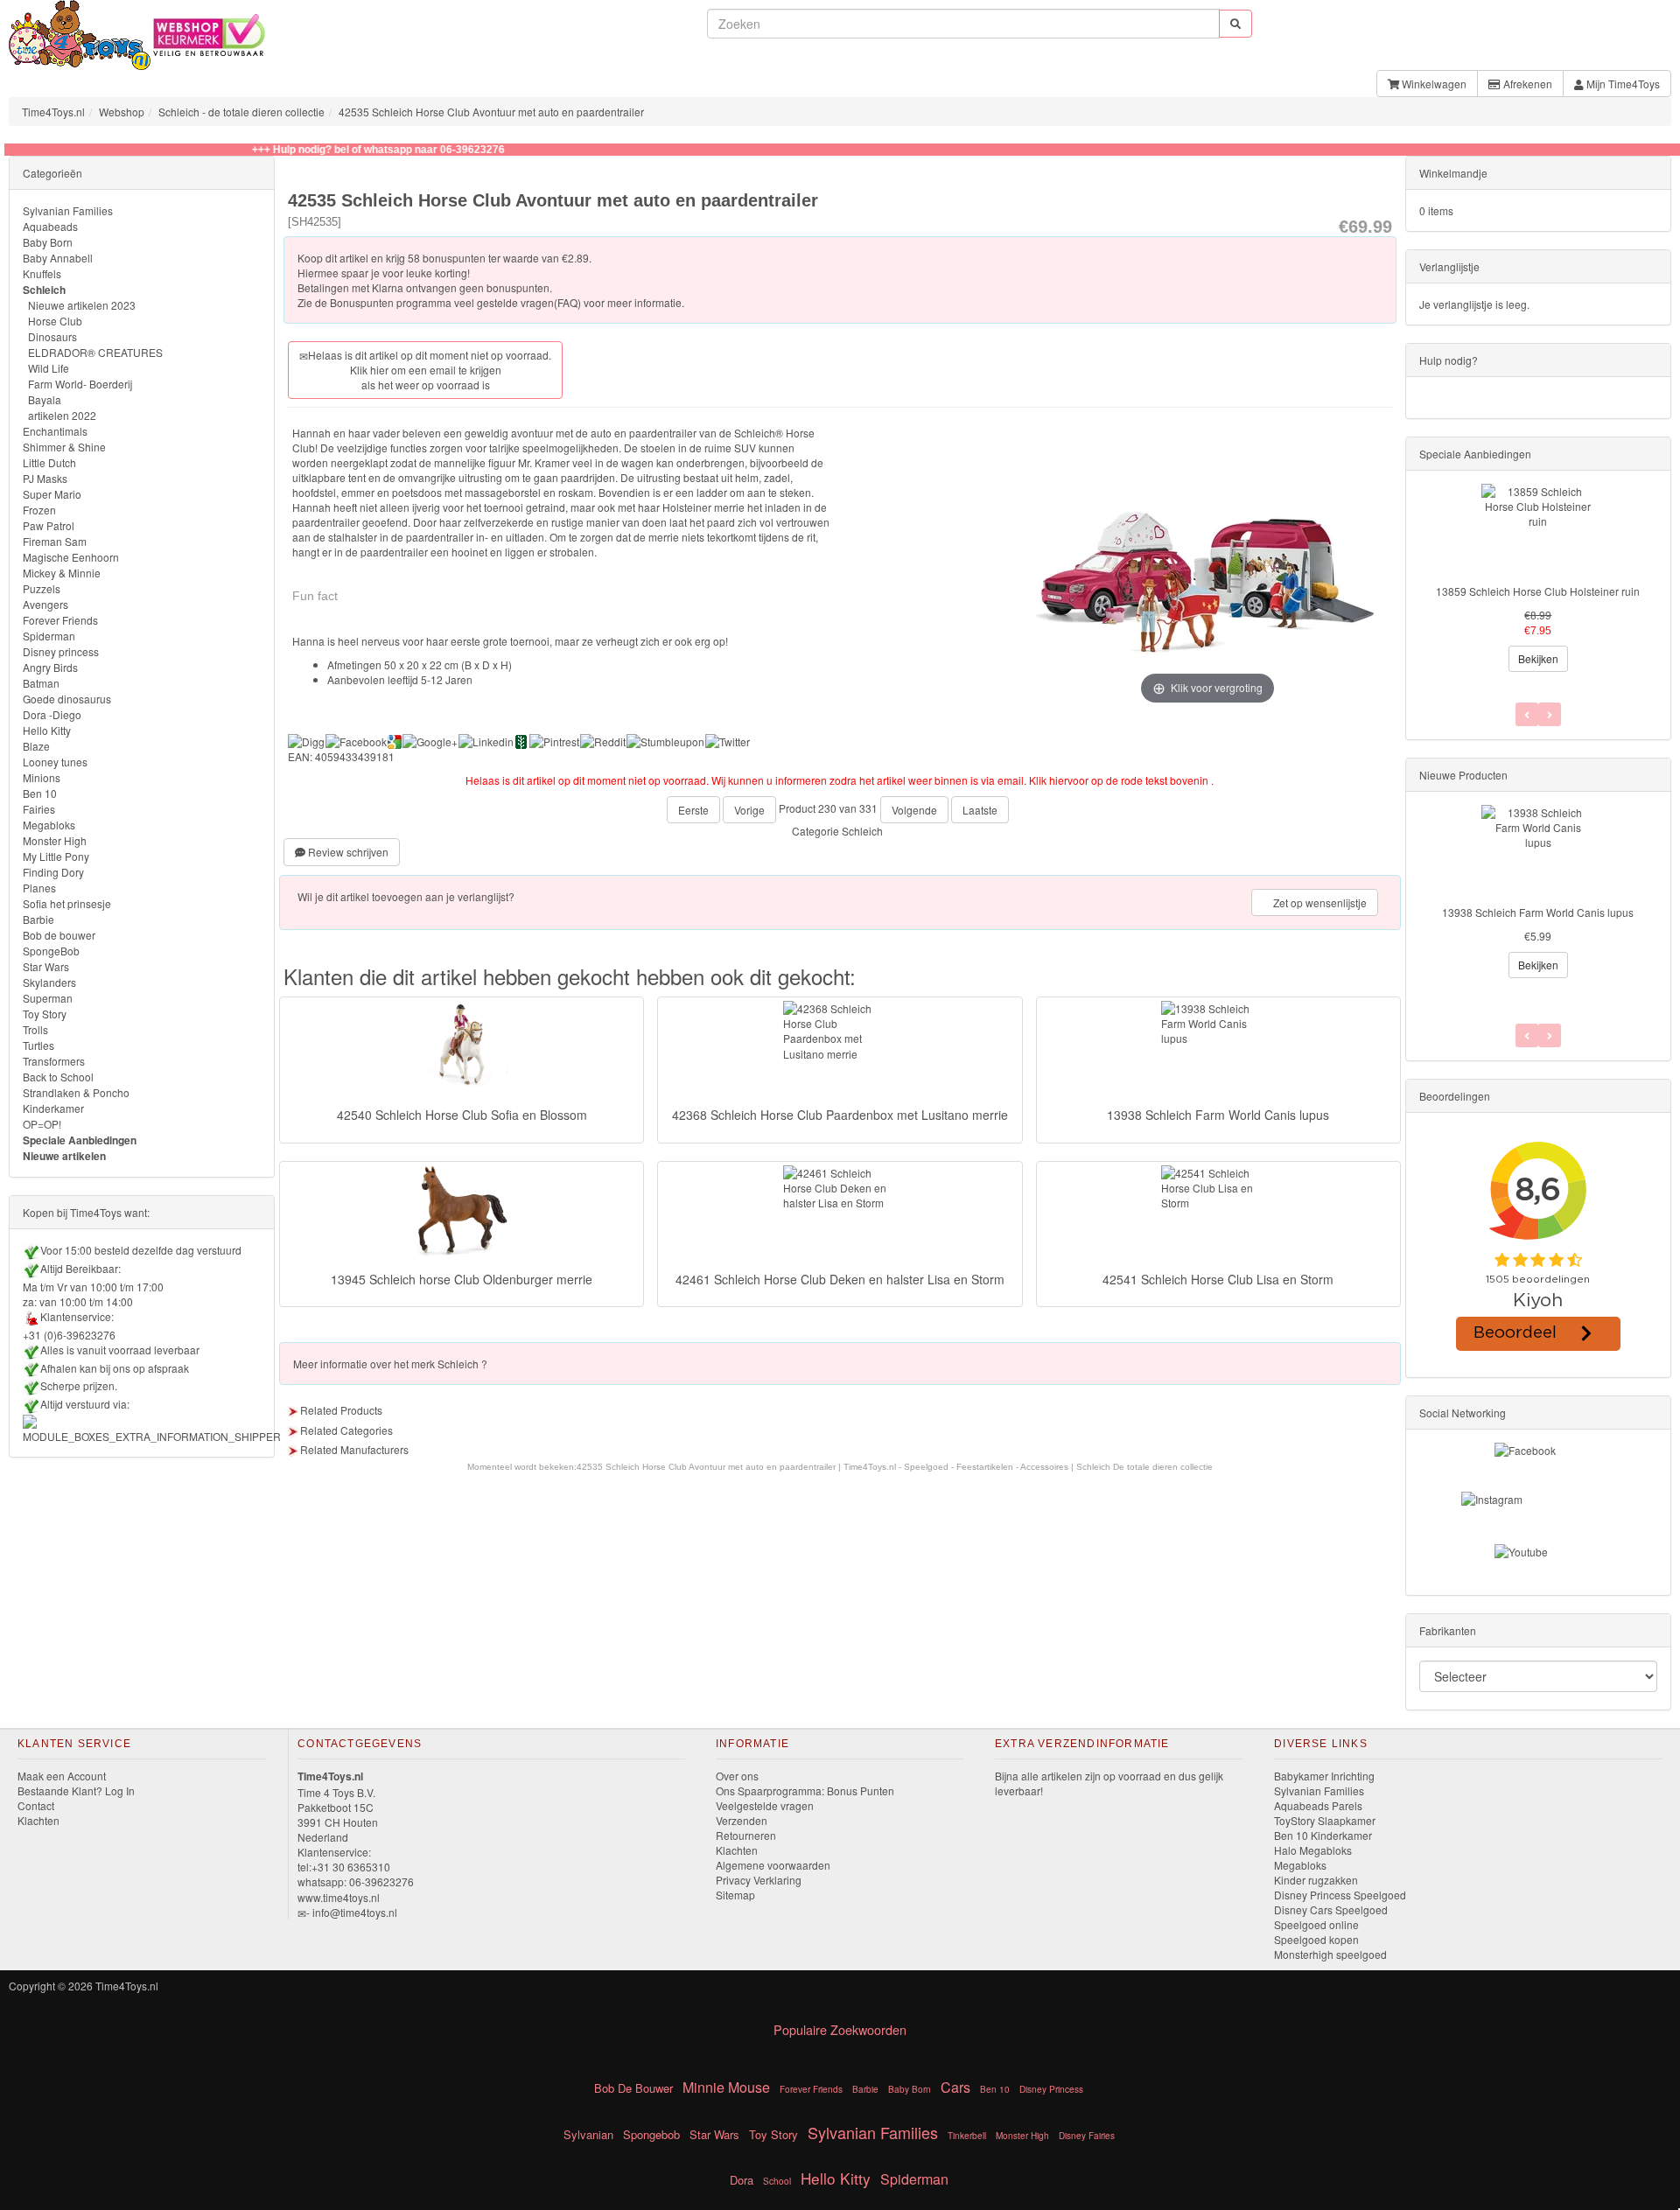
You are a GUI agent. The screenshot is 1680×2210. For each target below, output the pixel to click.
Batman (41, 683)
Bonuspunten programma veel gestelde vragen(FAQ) (455, 302)
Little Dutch (49, 462)
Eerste (693, 810)
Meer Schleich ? (390, 1364)
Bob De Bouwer (633, 2088)
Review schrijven (347, 852)
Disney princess (61, 651)
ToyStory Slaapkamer (1325, 1820)
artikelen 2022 (62, 415)
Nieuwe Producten (1463, 775)
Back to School (58, 1077)
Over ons (737, 1776)
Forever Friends (60, 620)
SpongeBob (51, 951)
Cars (955, 2087)
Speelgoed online (1316, 1924)
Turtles (38, 1045)
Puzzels (42, 588)
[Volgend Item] (1527, 1035)
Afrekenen (1526, 84)
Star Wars (46, 966)
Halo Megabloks (1313, 1850)
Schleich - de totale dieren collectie (241, 112)
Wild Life (49, 368)
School (777, 2181)
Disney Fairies (1087, 2136)
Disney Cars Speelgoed (1331, 1909)
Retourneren (746, 1835)
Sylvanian (588, 2134)
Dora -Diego (52, 714)
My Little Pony (56, 856)
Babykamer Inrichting (1324, 1776)
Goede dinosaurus (67, 699)
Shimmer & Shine (64, 447)
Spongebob (651, 2134)
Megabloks (49, 825)
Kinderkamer (53, 1108)
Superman (48, 998)
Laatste (980, 810)
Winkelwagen (1433, 84)
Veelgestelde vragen (765, 1805)
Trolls (35, 1029)
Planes (39, 888)
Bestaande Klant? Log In (76, 1790)
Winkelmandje (1453, 173)
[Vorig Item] (1550, 1035)
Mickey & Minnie (62, 573)
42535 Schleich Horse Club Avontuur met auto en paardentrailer (491, 112)
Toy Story (45, 1014)
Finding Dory (53, 872)
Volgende (914, 810)
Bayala (45, 399)
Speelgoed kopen (1316, 1939)
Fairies (39, 809)
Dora (742, 2180)
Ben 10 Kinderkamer (1323, 1835)
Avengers (45, 604)
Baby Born (48, 242)
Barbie (38, 919)
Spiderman (49, 636)
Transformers (54, 1061)
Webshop (122, 112)
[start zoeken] (1235, 23)
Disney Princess (1051, 2089)
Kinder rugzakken (1316, 1880)
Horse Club (55, 321)
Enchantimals (55, 431)
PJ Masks (45, 478)
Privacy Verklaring (759, 1880)
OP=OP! (42, 1124)
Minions (42, 777)
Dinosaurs (52, 336)
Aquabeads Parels (1318, 1805)
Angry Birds (50, 667)
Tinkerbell (967, 2136)
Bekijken (1538, 658)
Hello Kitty (47, 730)
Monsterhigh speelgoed (1330, 1954)
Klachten (38, 1820)
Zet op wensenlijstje (1319, 902)
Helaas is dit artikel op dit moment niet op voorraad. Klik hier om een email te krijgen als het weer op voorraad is (430, 370)
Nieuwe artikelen (64, 1156)
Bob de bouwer (59, 935)
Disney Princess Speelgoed (1340, 1895)
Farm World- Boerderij (80, 384)
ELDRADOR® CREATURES (95, 352)
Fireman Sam (55, 541)
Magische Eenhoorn (71, 557)
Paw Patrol (49, 525)
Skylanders (49, 982)
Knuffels (42, 273)
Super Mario (52, 494)
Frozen (39, 510)
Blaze (36, 746)
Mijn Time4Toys (1622, 84)
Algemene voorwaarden (773, 1865)
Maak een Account (62, 1776)
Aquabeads (50, 226)
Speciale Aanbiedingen (80, 1140)
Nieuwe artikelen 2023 (82, 305)
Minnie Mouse (726, 2087)
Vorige (749, 810)
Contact (36, 1805)
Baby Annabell (58, 258)
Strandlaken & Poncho (76, 1092)
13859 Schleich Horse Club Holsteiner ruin (1538, 591)
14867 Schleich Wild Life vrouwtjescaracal (1538, 912)
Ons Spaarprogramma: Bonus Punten (805, 1790)
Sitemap (735, 1895)
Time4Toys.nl (53, 112)
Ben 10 (40, 793)
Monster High (55, 840)
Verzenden (742, 1820)
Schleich (862, 831)
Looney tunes (55, 762)
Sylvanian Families (68, 210)
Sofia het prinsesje (67, 903)
